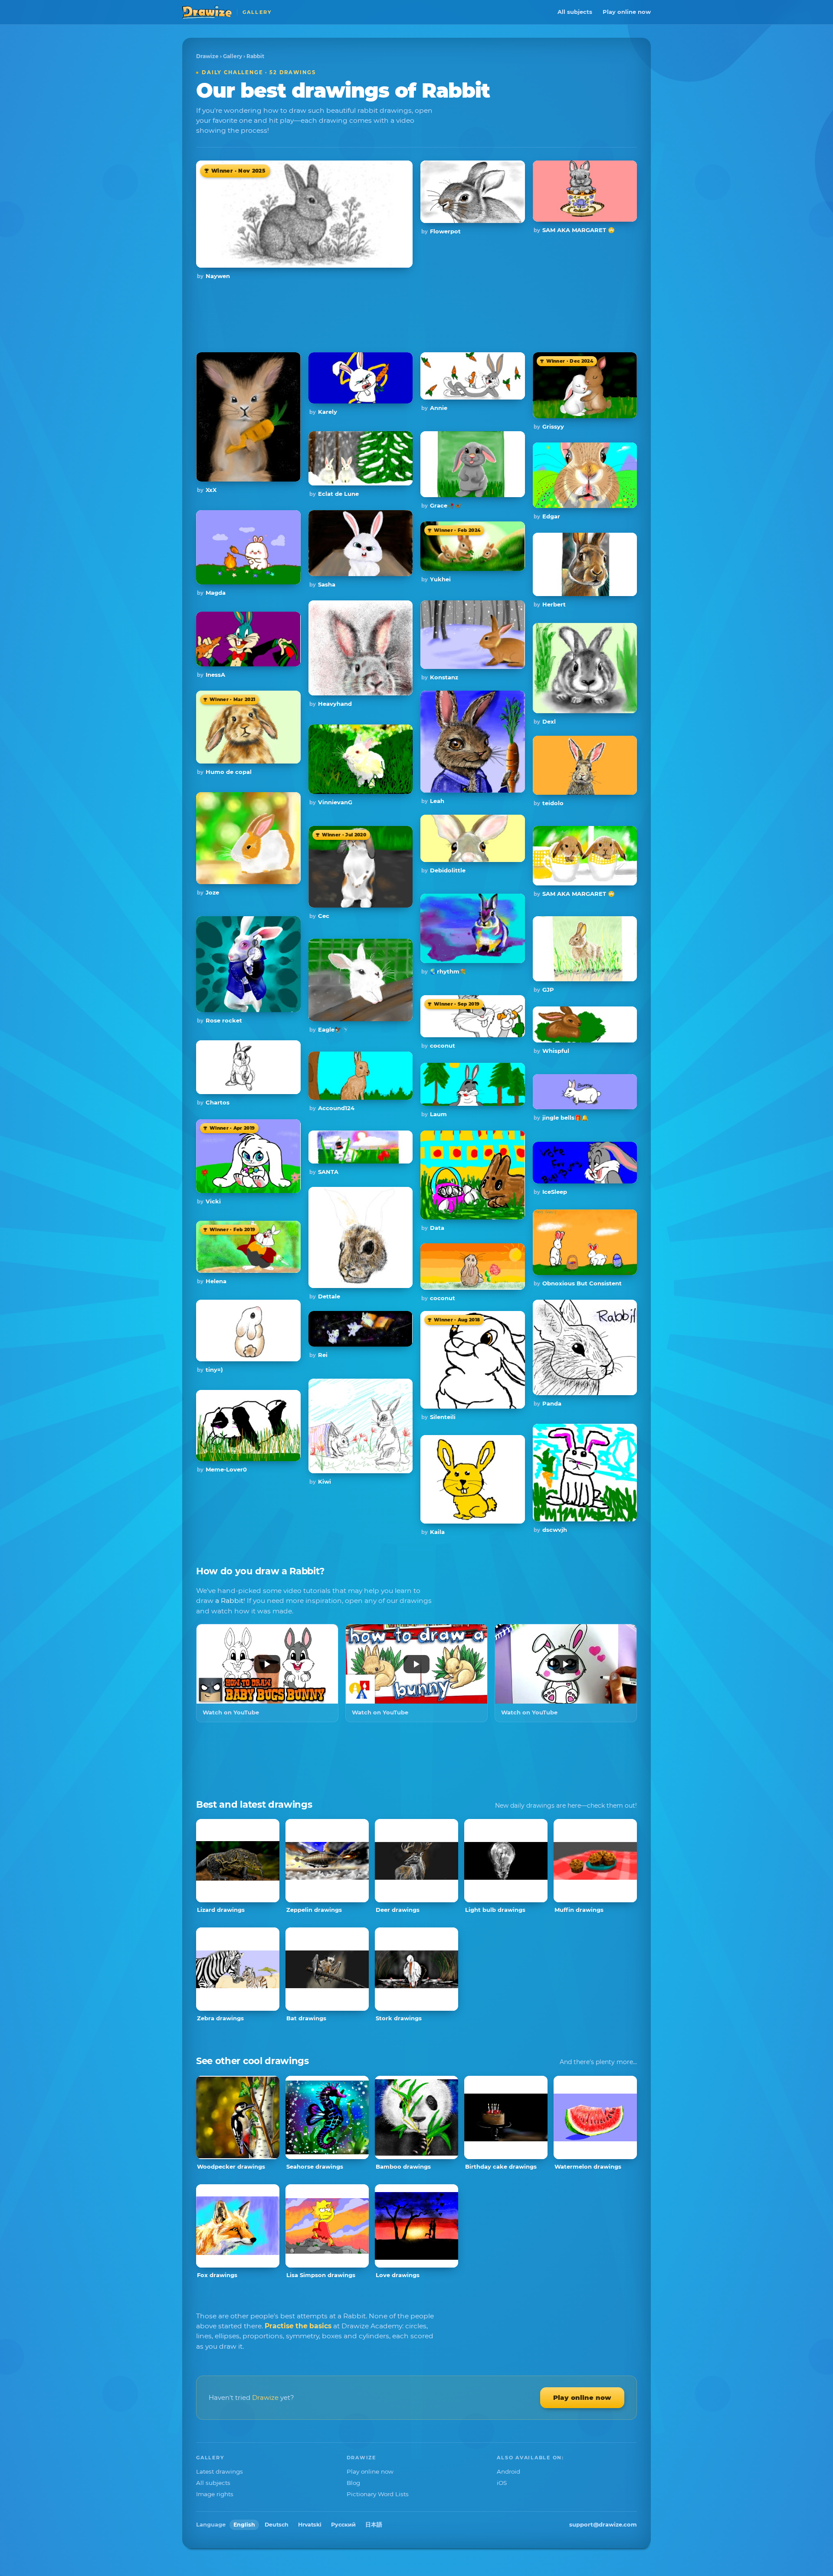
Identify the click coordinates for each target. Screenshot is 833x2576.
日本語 (374, 2525)
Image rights (215, 2494)
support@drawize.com (603, 2524)
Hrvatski (310, 2525)
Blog (353, 2483)
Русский (343, 2525)
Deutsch (277, 2525)
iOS (502, 2483)
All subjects (575, 12)
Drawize (207, 56)
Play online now (627, 12)
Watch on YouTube (231, 1712)
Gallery (233, 56)
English (244, 2525)
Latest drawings (220, 2471)
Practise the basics (298, 2326)
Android (508, 2471)
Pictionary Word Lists (378, 2494)
